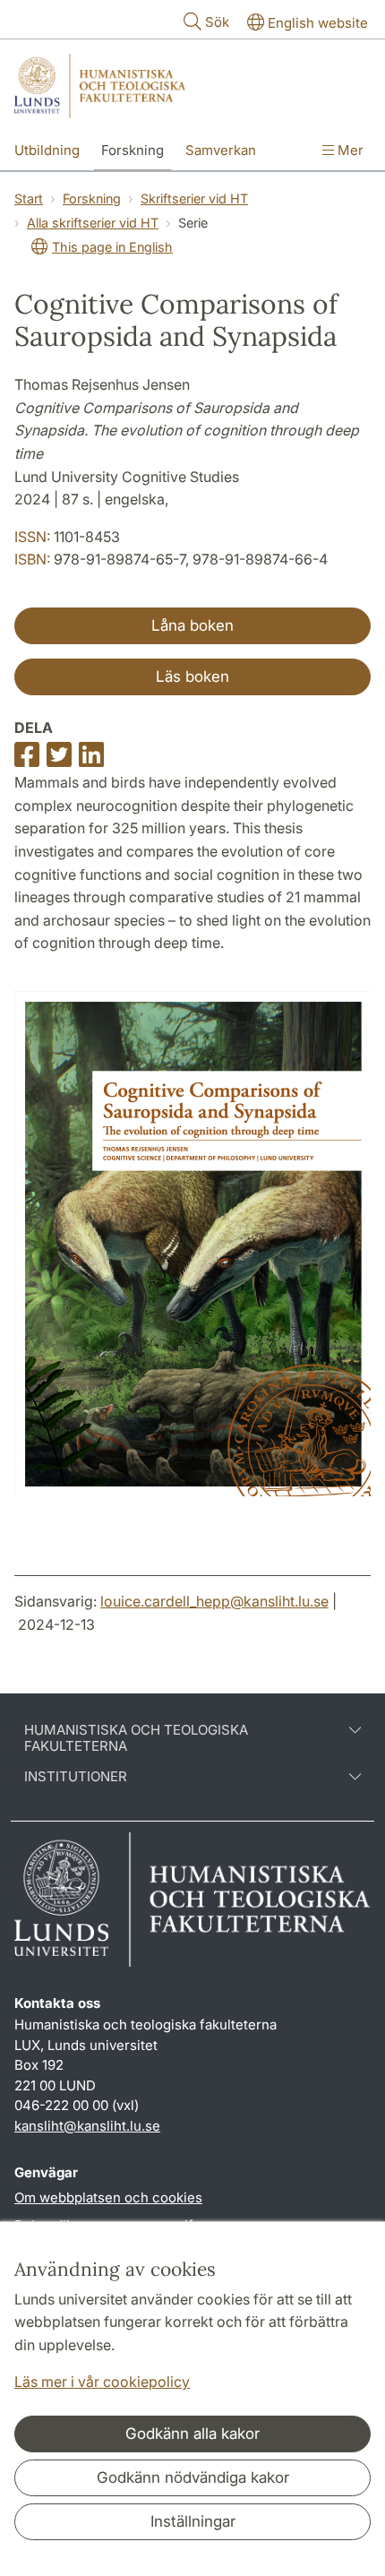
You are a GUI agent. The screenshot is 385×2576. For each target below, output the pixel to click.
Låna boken (192, 625)
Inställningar (193, 2521)
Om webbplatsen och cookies (108, 2197)
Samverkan (221, 150)
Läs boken (192, 676)
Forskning (133, 150)
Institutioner (76, 1777)
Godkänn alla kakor (192, 2434)
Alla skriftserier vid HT (93, 223)
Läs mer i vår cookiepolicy (102, 2382)
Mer (349, 150)
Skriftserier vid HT (194, 198)
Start (29, 198)
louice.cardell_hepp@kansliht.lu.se (214, 1601)
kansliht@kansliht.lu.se (87, 2126)
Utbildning (47, 150)
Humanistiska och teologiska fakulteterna (136, 1738)
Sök (217, 22)
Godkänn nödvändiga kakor (193, 2477)
